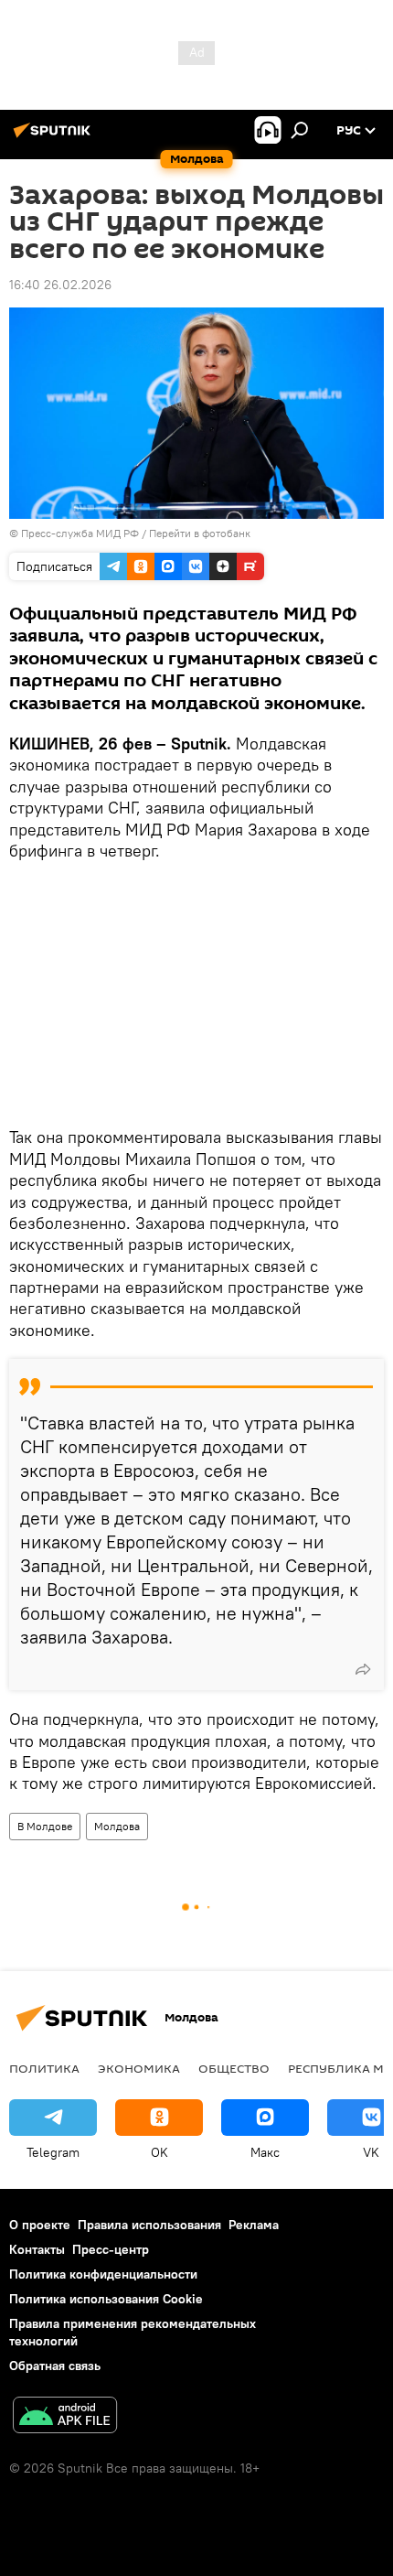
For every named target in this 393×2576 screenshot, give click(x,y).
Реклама (254, 2225)
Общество (234, 2068)
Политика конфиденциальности (103, 2274)
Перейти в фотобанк (200, 533)
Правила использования (149, 2225)
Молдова (117, 1826)
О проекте (40, 2225)
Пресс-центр (111, 2249)
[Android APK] (65, 2417)
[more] (363, 1669)
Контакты (37, 2249)
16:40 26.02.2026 (60, 285)
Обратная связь (55, 2366)
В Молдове (45, 1826)
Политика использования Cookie (106, 2299)
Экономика (139, 2068)
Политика (44, 2068)
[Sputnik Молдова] (55, 137)
